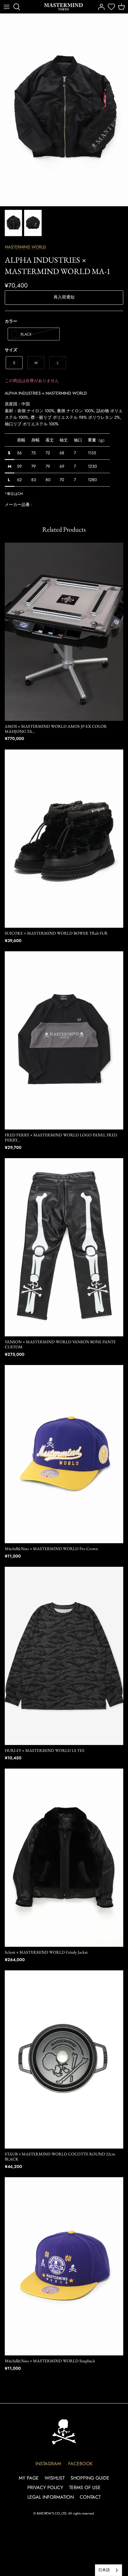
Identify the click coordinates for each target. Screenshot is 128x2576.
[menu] (7, 7)
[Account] (100, 7)
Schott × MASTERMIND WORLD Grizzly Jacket (46, 1952)
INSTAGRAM (48, 2464)
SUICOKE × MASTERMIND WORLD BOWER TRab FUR (56, 933)
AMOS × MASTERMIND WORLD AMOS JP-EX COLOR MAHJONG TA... (56, 729)
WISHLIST (55, 2478)
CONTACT (90, 2497)
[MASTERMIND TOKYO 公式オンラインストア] (63, 7)
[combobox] (109, 2570)
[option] (64, 110)
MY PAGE (29, 2478)
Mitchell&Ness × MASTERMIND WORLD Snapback (50, 2361)
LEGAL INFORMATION (51, 2497)
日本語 (104, 2570)
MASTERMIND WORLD (25, 247)
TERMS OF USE (85, 2487)
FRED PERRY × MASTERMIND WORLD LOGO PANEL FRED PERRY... (61, 1137)
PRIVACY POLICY (45, 2487)
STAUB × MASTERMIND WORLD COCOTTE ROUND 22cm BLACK (60, 2156)
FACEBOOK (80, 2464)
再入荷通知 (64, 297)
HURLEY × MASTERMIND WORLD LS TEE (45, 1750)
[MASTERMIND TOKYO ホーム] (64, 2432)
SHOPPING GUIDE (90, 2478)
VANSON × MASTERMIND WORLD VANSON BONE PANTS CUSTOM (60, 1344)
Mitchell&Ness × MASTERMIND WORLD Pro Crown (51, 1549)
